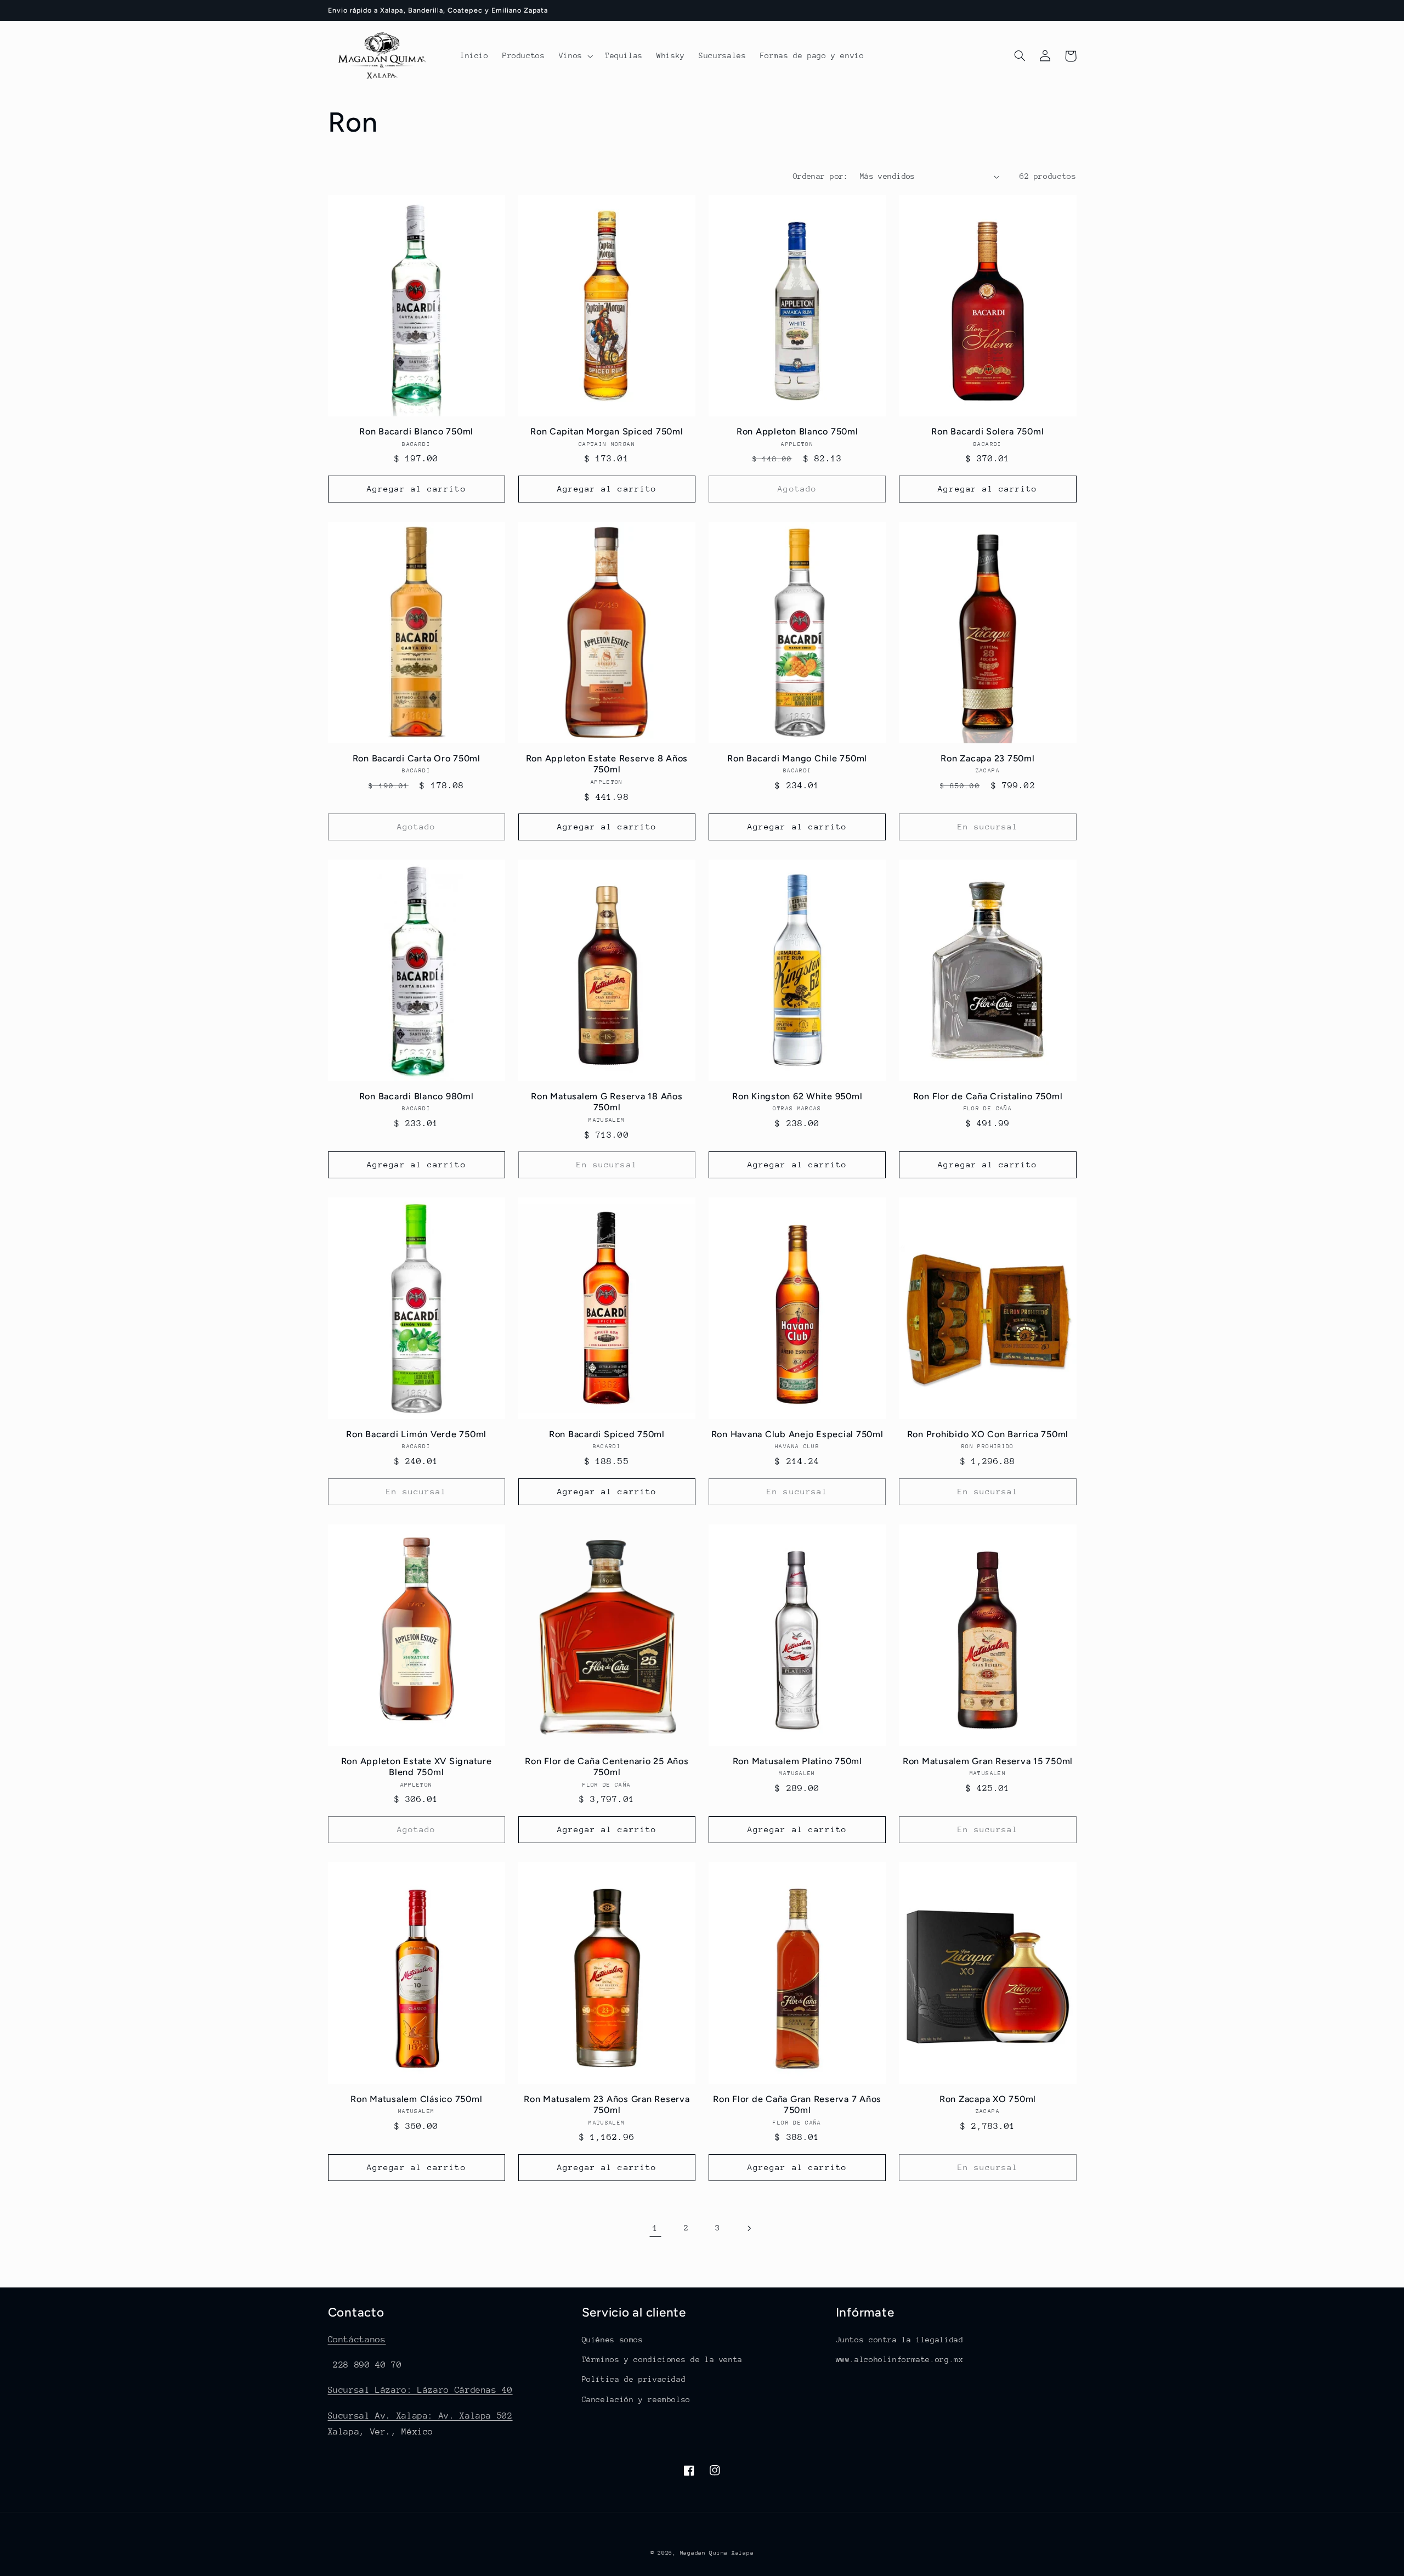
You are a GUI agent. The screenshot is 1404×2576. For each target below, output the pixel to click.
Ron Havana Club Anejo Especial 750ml (797, 1434)
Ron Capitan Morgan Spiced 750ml (607, 431)
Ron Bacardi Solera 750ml (987, 431)
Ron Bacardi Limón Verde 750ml (416, 1434)
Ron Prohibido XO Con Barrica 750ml (988, 1434)
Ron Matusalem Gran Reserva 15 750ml (988, 1761)
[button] (575, 56)
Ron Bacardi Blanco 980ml (417, 1096)
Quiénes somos (613, 2340)
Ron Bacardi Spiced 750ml (607, 1434)
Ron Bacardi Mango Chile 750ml (797, 758)
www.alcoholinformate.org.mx (900, 2359)
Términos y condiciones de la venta (662, 2359)
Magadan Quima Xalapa (717, 2553)
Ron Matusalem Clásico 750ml (416, 2099)
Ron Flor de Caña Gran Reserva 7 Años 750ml (797, 2105)
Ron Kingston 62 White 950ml (797, 1096)
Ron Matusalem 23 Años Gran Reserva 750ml (607, 2105)
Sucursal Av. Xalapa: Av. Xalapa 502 (420, 2416)
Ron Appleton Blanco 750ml (797, 431)
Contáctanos (357, 2340)
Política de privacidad (634, 2379)
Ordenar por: (821, 176)
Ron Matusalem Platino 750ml (797, 1761)
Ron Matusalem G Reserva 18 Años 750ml (607, 1102)
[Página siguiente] (749, 2228)
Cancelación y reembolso (636, 2399)
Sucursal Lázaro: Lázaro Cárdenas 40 (420, 2390)
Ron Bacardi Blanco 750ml (416, 431)
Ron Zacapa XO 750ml (988, 2099)
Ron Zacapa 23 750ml (987, 758)
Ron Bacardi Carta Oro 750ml (417, 758)
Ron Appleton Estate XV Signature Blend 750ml (417, 1767)
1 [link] (655, 2228)
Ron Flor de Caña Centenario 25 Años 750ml (607, 1767)
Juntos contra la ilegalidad (900, 2340)
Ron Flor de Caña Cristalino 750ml (988, 1096)
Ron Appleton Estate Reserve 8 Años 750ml (607, 764)
